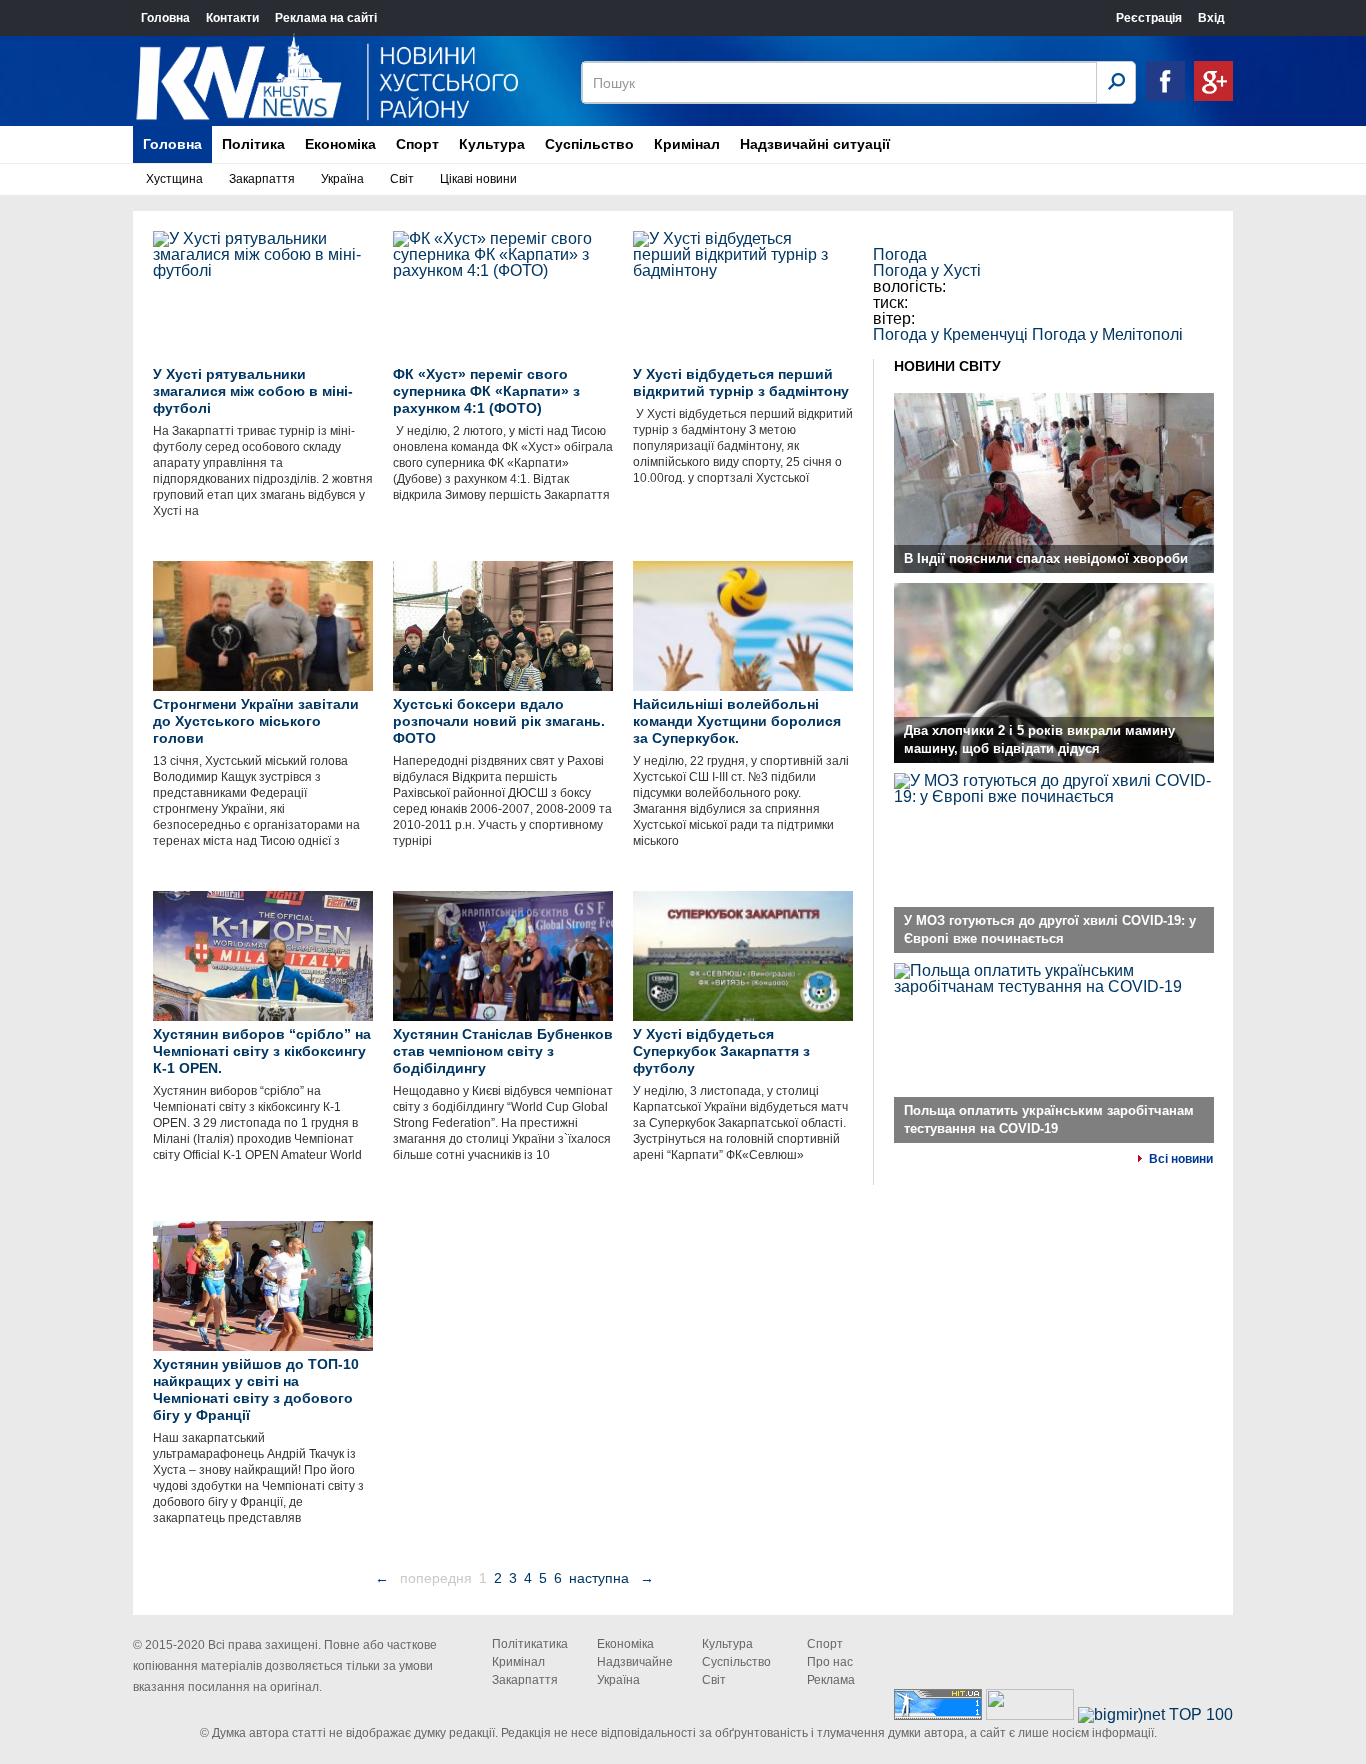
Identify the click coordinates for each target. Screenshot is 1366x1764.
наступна (599, 1578)
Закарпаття (262, 179)
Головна (165, 18)
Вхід (1211, 18)
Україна (342, 179)
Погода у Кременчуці (950, 334)
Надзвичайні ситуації (815, 144)
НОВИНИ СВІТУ (947, 366)
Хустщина (174, 179)
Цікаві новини (478, 179)
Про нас (830, 1662)
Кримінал (687, 144)
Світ (402, 179)
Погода (900, 254)
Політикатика (530, 1644)
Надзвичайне (635, 1662)
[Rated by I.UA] (1030, 1714)
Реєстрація (1149, 18)
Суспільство (589, 144)
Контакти (232, 18)
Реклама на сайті (326, 18)
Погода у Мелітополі (1107, 334)
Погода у (927, 270)
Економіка (340, 144)
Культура (492, 144)
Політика (253, 144)
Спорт (417, 144)
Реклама (831, 1680)
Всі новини (1181, 1159)
